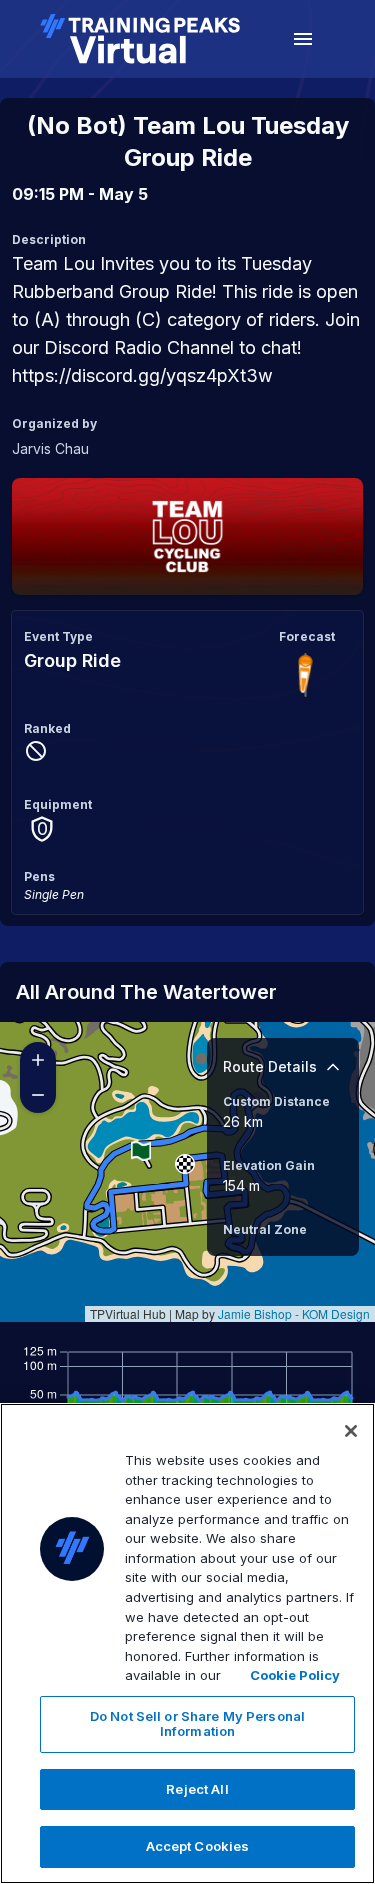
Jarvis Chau (50, 448)
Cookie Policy (295, 1675)
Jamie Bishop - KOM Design (294, 1313)
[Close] (351, 1431)
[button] (185, 1164)
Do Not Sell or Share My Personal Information (197, 1724)
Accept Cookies (198, 1846)
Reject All (197, 1789)
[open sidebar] (303, 39)
